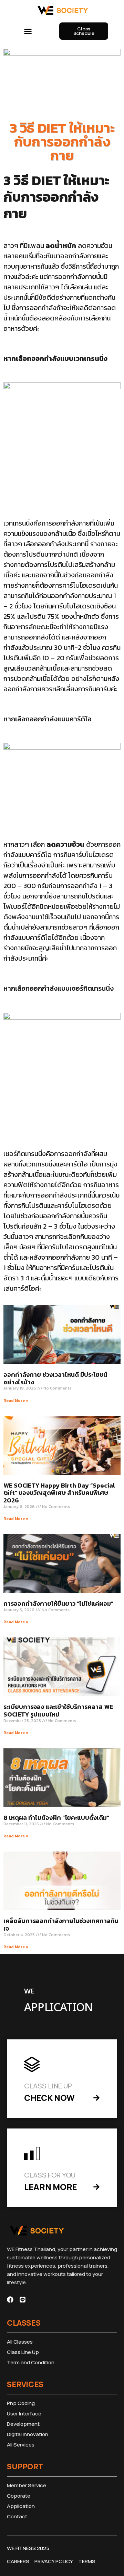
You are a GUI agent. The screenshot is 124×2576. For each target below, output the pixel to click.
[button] (28, 31)
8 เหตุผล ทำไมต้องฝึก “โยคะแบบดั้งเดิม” (56, 1818)
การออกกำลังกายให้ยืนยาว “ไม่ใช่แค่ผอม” (58, 1603)
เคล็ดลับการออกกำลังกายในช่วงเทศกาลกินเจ (61, 1925)
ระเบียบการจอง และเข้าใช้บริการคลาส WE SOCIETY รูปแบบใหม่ (58, 1710)
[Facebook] (10, 2300)
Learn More (51, 2187)
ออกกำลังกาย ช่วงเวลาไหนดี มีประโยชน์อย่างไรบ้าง (55, 1378)
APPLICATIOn (58, 2008)
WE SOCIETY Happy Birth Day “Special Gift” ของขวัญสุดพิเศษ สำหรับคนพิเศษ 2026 (59, 1493)
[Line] (23, 2300)
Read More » (16, 1401)
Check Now (49, 2098)
